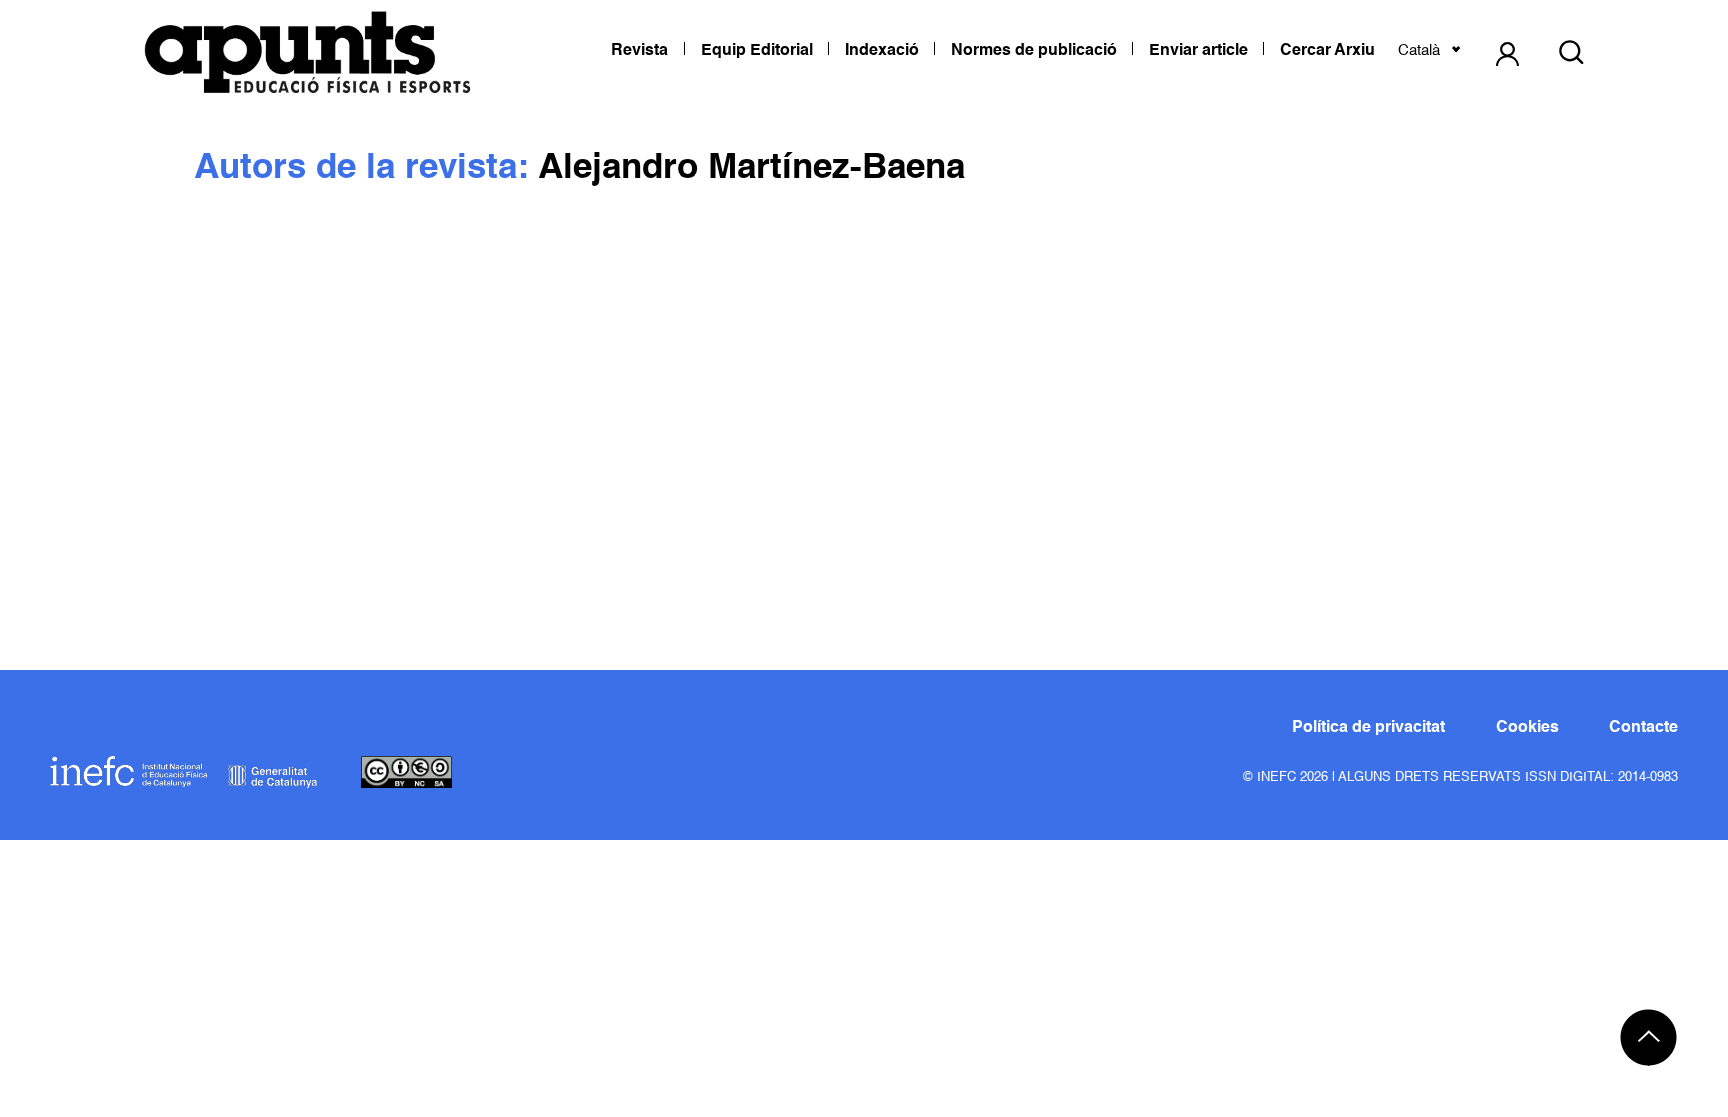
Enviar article (1198, 51)
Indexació (882, 51)
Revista (639, 51)
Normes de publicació (1034, 51)
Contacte (1643, 728)
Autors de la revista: (366, 168)
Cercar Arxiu (1327, 51)
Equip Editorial (757, 51)
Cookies (1527, 728)
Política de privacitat (1368, 728)
